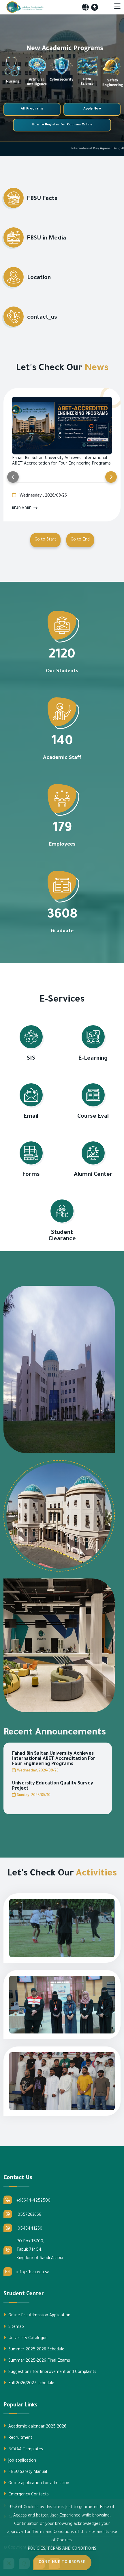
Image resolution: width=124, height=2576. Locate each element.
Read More (22, 509)
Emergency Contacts (28, 2495)
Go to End (80, 540)
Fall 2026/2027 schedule (31, 2384)
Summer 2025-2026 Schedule (36, 2350)
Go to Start (45, 540)
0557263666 (29, 2215)
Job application (22, 2461)
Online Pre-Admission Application (39, 2316)
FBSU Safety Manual (27, 2472)
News (96, 368)
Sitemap (16, 2327)
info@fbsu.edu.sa (33, 2273)
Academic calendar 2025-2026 (37, 2427)
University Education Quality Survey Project (53, 1786)
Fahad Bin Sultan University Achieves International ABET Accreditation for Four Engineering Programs (54, 1759)
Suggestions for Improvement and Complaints (52, 2372)
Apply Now (92, 109)
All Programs (32, 109)
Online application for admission (38, 2484)
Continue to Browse (62, 2562)
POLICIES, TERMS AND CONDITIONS (62, 2549)
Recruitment (20, 2438)
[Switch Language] (85, 7)
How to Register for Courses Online (62, 125)
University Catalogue (27, 2339)
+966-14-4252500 (33, 2201)
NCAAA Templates (25, 2450)
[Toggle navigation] (117, 7)
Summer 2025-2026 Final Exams (39, 2361)
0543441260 (29, 2229)
